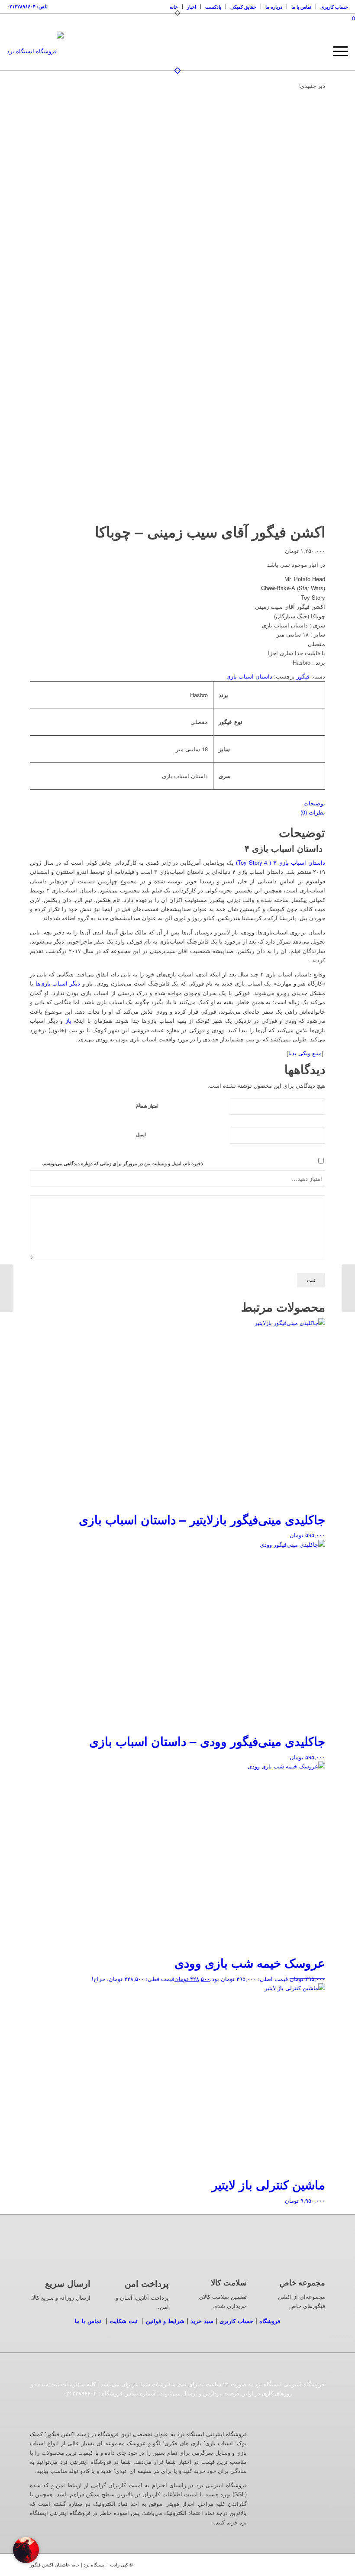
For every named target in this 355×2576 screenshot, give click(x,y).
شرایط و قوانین (165, 2321)
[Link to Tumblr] (306, 2564)
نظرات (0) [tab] (313, 812)
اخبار (192, 7)
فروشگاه (270, 2321)
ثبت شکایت (124, 2321)
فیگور (303, 676)
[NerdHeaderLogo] (35, 51)
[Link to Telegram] (319, 2564)
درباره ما (274, 7)
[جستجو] (316, 51)
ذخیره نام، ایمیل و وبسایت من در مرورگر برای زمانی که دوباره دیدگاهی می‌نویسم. (123, 1163)
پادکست (213, 7)
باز (68, 1020)
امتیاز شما (147, 1105)
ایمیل (141, 1134)
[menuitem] (174, 7)
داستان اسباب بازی (249, 676)
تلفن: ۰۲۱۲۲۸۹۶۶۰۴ (27, 6)
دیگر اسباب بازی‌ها (58, 983)
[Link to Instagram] (280, 2564)
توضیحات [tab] (314, 803)
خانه (174, 7)
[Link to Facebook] (293, 2564)
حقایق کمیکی (243, 7)
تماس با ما (301, 7)
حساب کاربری (334, 7)
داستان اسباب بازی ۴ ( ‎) (281, 862)
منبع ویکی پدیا (305, 1053)
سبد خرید (202, 2321)
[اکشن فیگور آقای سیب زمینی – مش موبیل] (348, 1288)
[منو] (336, 51)
